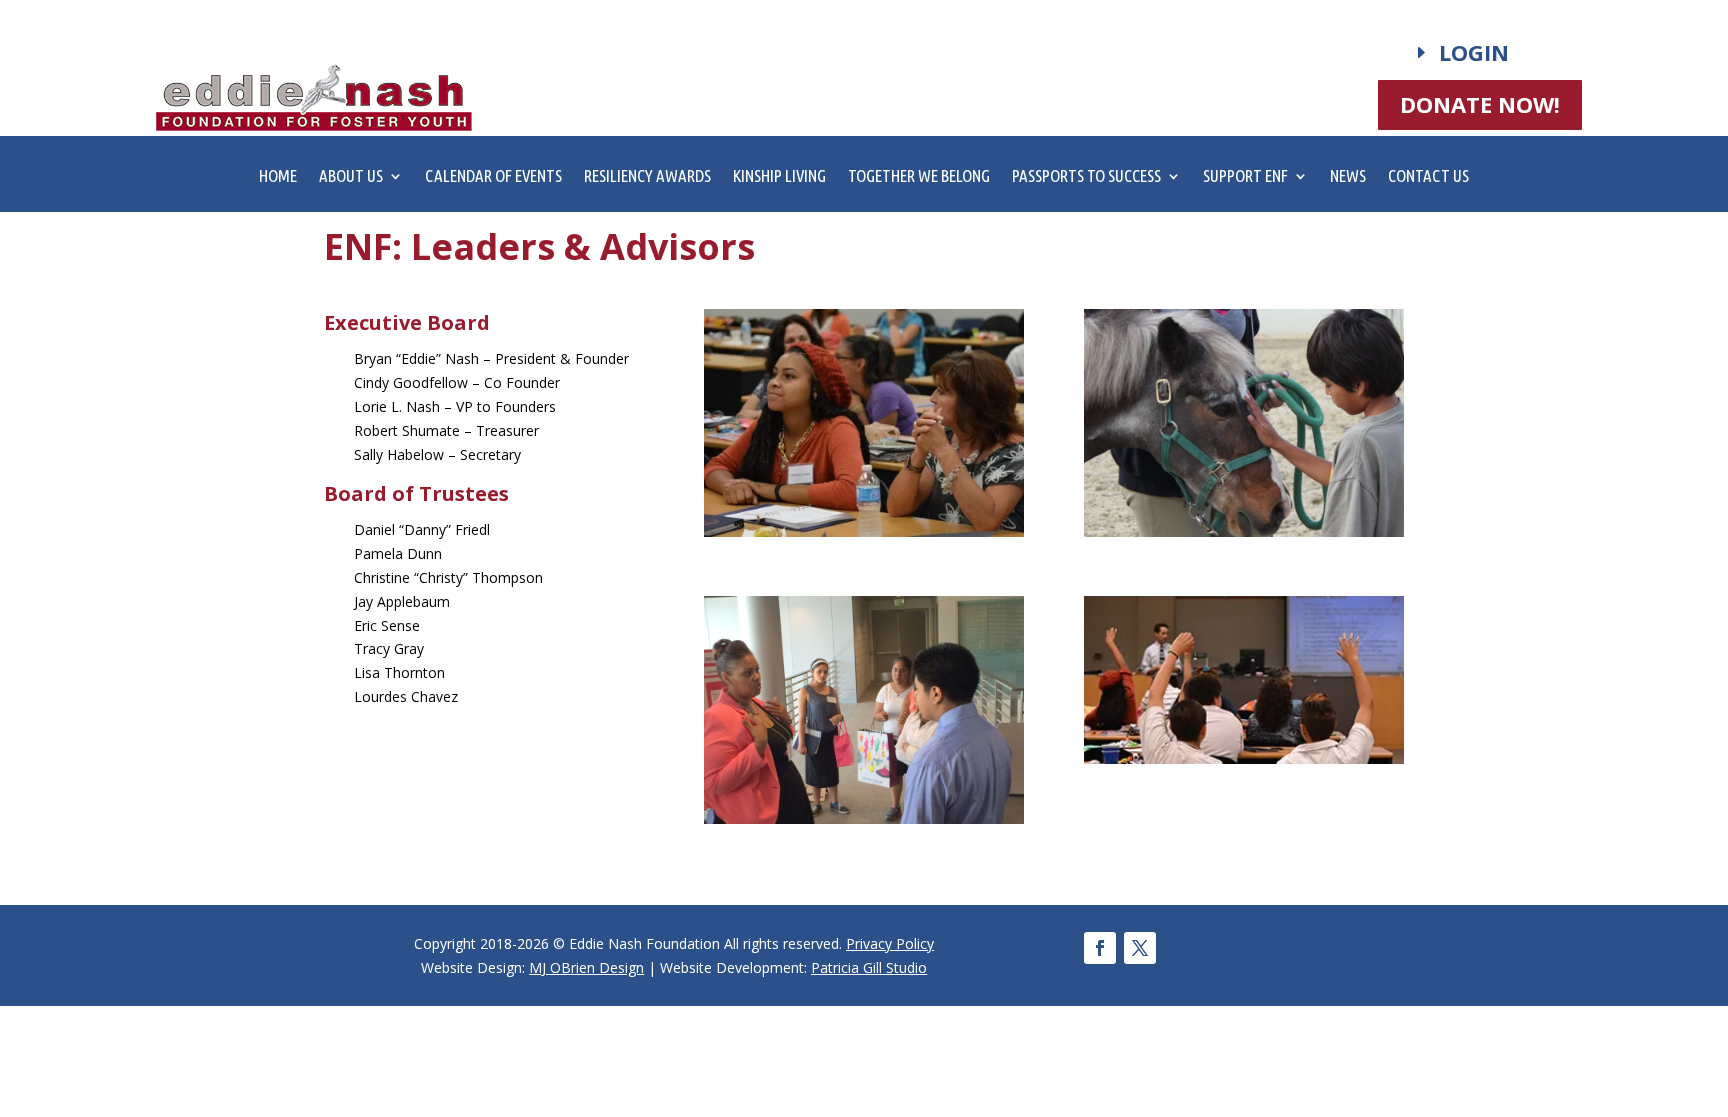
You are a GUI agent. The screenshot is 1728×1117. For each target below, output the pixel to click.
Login (1474, 52)
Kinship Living (779, 177)
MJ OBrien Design (586, 967)
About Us (351, 177)
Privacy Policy (890, 943)
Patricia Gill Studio (869, 967)
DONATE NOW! (1480, 104)
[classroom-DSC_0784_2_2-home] (1244, 758)
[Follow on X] (1140, 948)
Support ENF (1245, 177)
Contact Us (1428, 177)
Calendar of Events (493, 177)
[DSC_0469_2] (864, 531)
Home (278, 177)
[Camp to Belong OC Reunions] (1244, 531)
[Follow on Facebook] (1100, 948)
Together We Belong (919, 177)
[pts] (864, 818)
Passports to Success (1086, 177)
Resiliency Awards (647, 177)
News (1348, 177)
